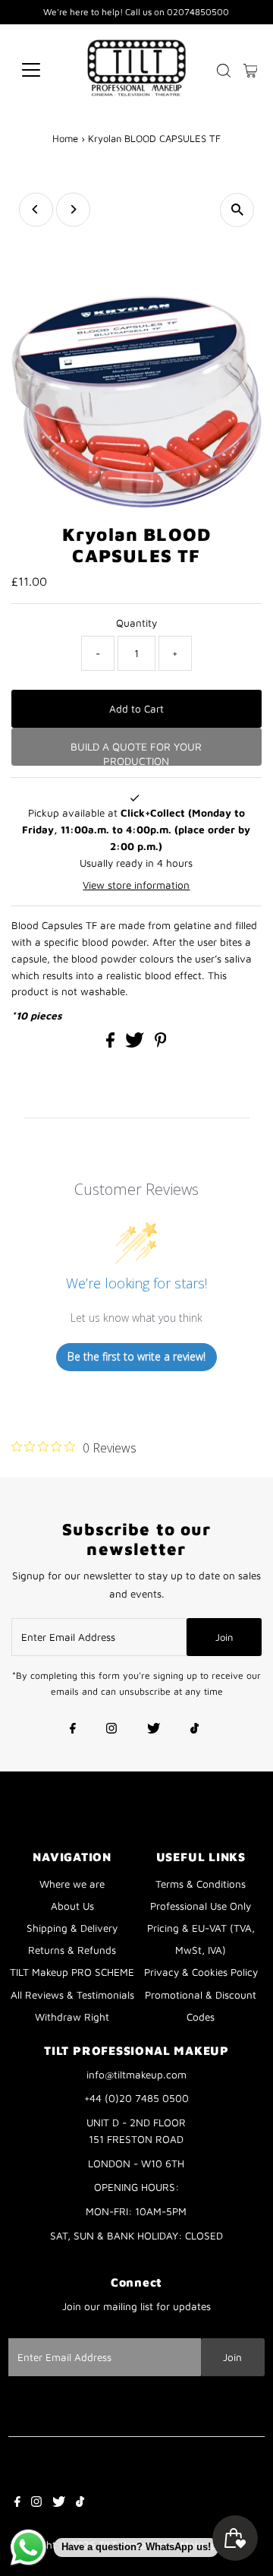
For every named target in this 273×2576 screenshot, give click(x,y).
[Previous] (36, 209)
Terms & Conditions (201, 1884)
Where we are (72, 1884)
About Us (72, 1906)
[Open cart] (251, 70)
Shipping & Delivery (72, 1928)
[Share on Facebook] (112, 1044)
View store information (136, 885)
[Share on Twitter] (136, 1044)
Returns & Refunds (72, 1950)
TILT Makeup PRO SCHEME (72, 1972)
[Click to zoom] (237, 210)
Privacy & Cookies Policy (201, 1972)
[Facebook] (73, 1730)
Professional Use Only (201, 1906)
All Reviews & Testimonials (72, 1995)
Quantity (136, 623)
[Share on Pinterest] (161, 1044)
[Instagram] (111, 1730)
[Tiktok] (195, 1730)
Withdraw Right (72, 2017)
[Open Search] (224, 71)
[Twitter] (154, 1730)
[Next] (73, 209)
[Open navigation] (41, 70)
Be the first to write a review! (136, 1356)
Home (65, 138)
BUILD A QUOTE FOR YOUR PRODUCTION (136, 753)
